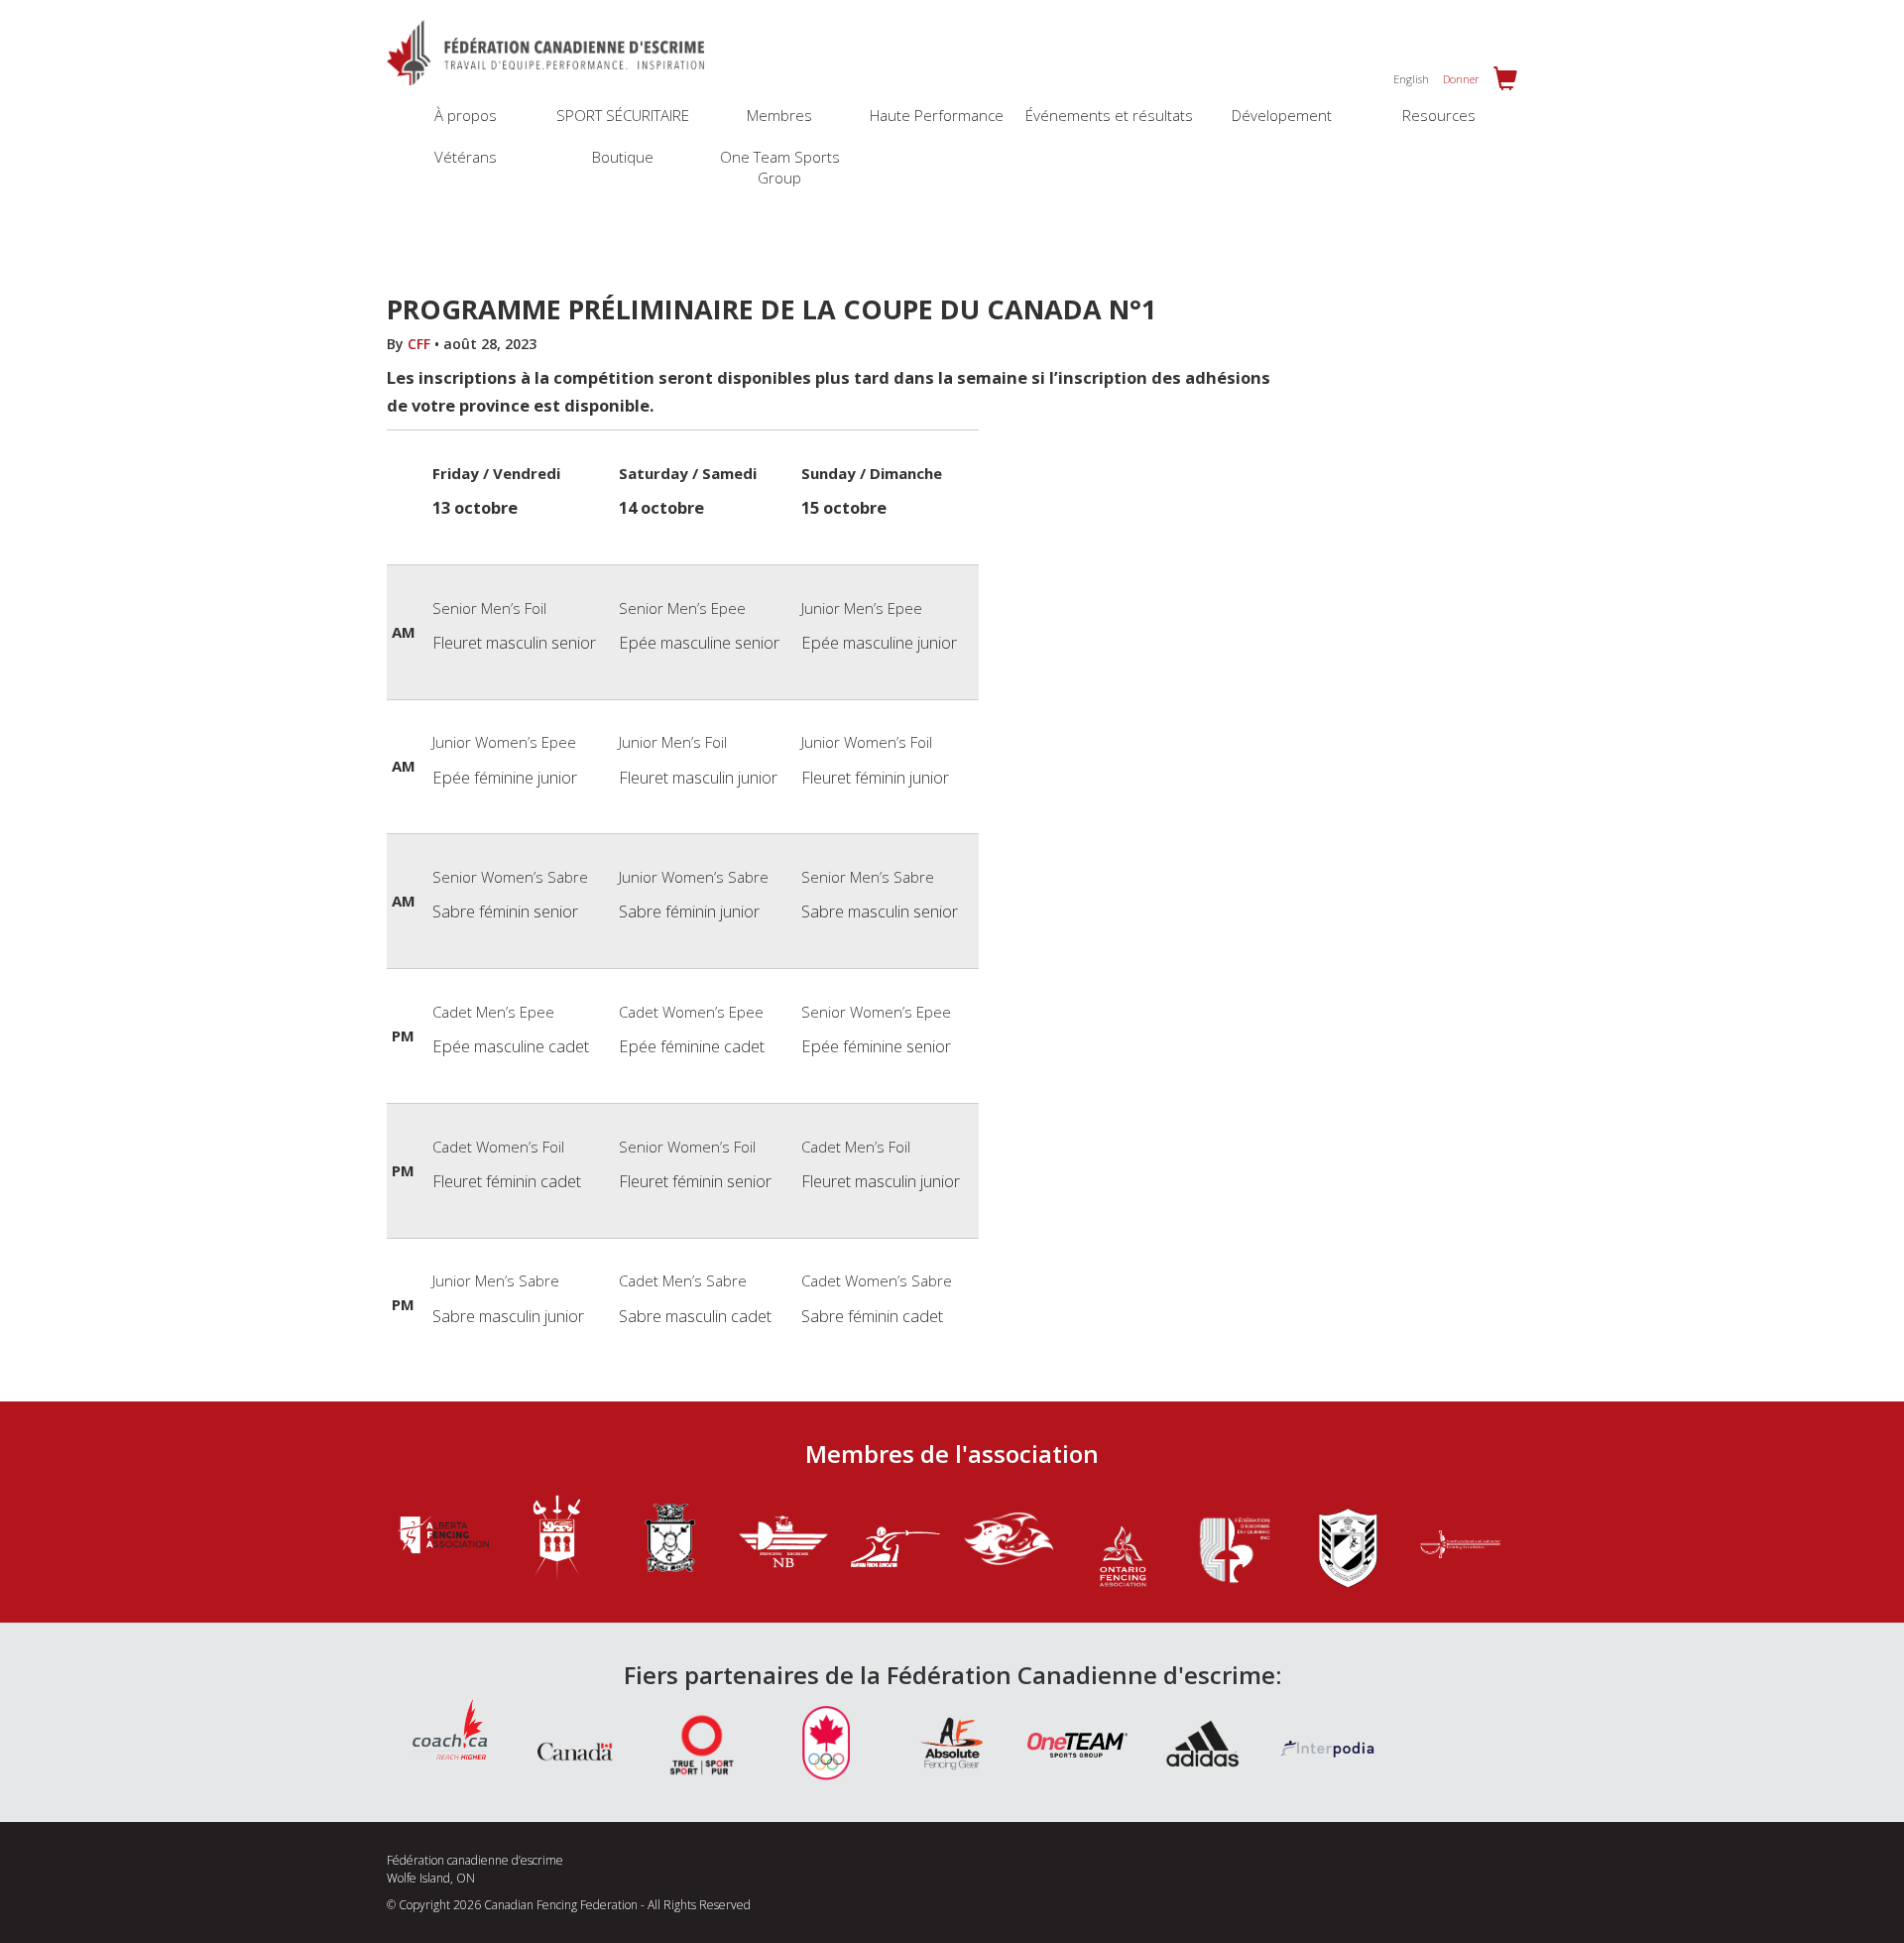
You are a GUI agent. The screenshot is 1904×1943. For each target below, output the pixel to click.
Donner (1461, 79)
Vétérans (466, 157)
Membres (779, 115)
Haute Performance (937, 115)
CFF (419, 344)
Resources (1439, 115)
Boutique (623, 157)
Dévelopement (1282, 115)
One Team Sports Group (780, 167)
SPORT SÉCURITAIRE (623, 115)
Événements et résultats (1109, 115)
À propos (466, 115)
